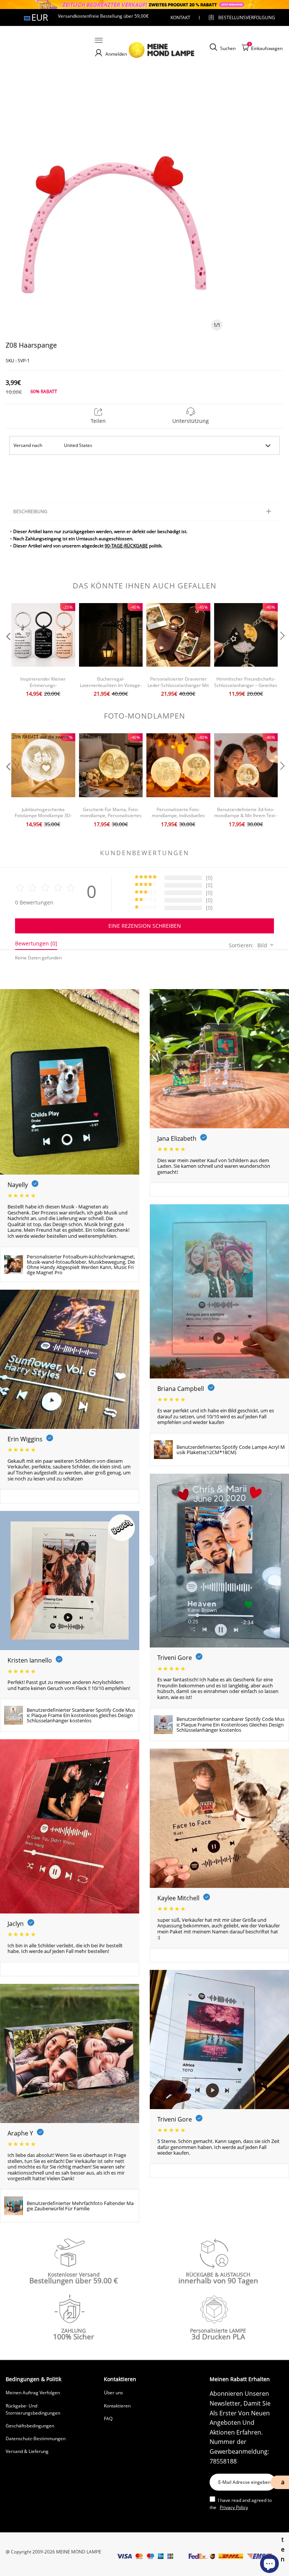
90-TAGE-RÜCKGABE (126, 546)
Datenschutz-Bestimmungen (36, 2438)
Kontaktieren (117, 2406)
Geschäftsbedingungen (30, 2426)
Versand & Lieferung (27, 2451)
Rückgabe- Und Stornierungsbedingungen (33, 2409)
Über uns (113, 2393)
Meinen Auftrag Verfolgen (33, 2393)
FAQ (108, 2419)
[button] (8, 651)
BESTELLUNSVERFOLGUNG (240, 17)
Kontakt (180, 17)
